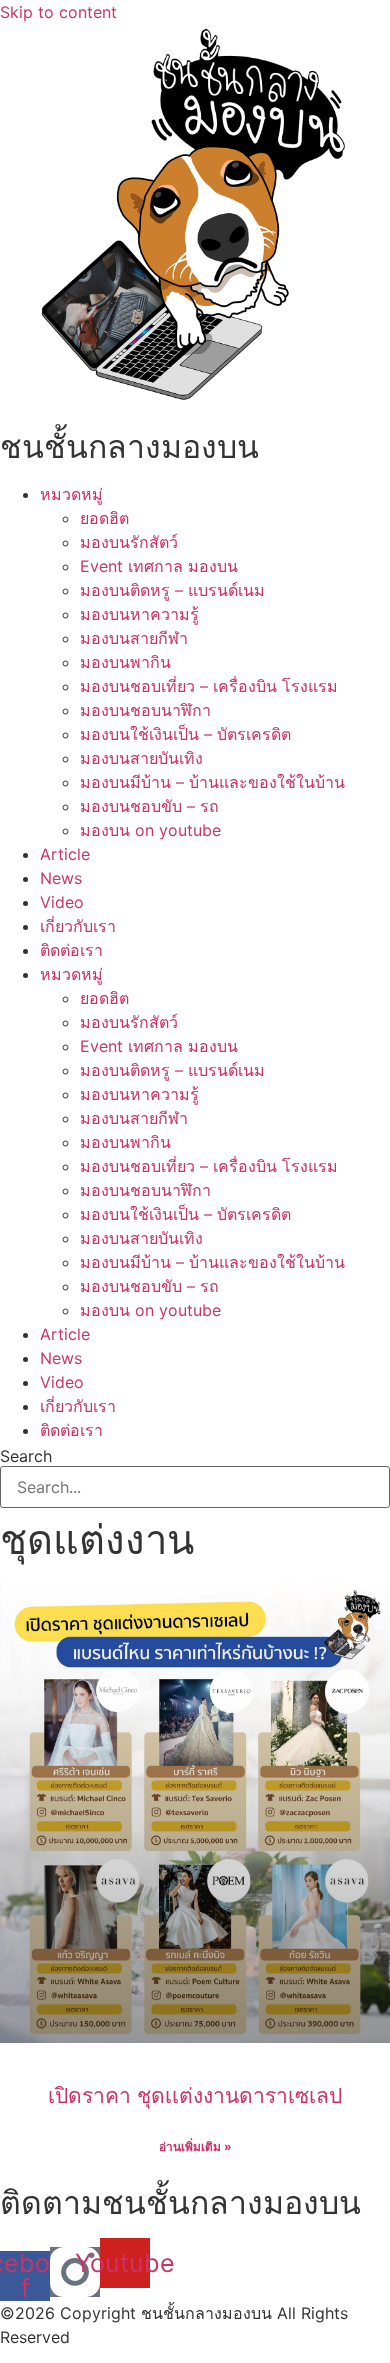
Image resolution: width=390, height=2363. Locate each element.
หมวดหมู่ (71, 494)
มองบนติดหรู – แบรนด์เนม (172, 590)
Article (65, 854)
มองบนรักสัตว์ (129, 542)
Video (62, 902)
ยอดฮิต (104, 518)
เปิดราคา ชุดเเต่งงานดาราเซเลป (195, 2095)
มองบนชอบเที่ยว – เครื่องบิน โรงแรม (209, 686)
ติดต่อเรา (71, 950)
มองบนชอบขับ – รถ (149, 806)
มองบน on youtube (150, 830)
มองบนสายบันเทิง (141, 758)
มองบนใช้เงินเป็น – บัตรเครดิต (185, 734)
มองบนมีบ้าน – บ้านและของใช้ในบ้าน (212, 782)
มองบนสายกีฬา (134, 638)
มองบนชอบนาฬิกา (145, 710)
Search (26, 1456)
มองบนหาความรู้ (139, 614)
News (61, 878)
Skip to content (58, 12)
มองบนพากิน (125, 662)
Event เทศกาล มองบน (159, 566)
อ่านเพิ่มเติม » (195, 2146)
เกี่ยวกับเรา (78, 926)
